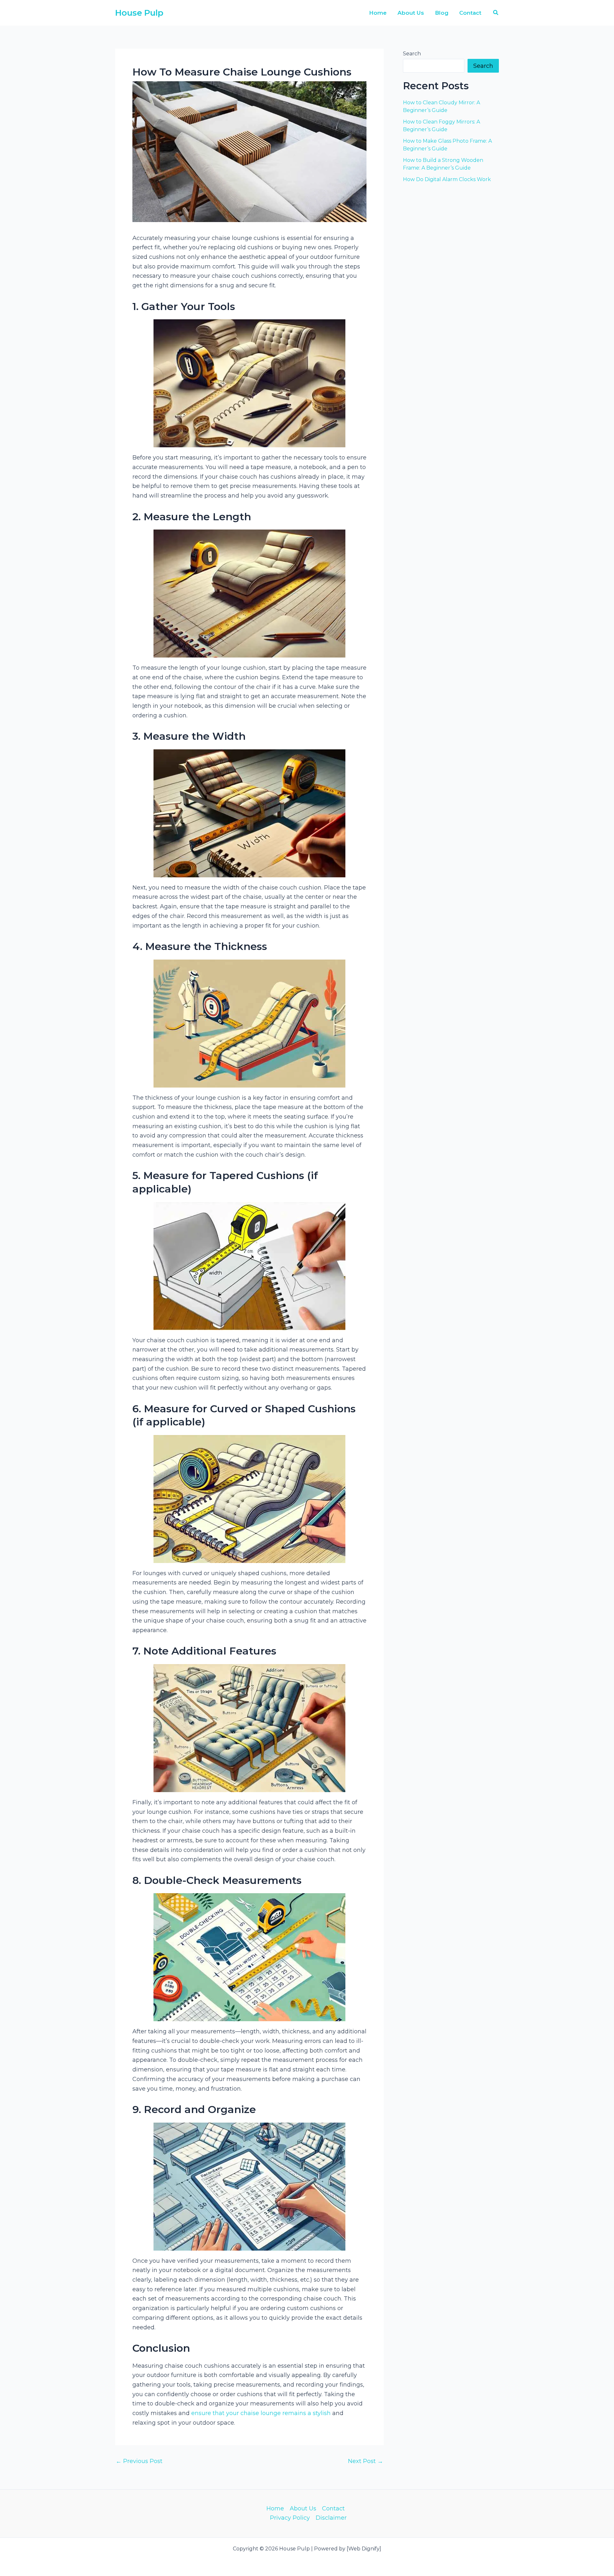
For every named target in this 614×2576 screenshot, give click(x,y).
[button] (496, 13)
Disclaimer (331, 2518)
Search (412, 54)
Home (275, 2508)
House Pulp (139, 13)
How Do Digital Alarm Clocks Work (447, 179)
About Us (303, 2508)
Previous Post (139, 2461)
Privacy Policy (290, 2518)
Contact (333, 2508)
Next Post (366, 2461)
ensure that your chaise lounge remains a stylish (261, 2413)
